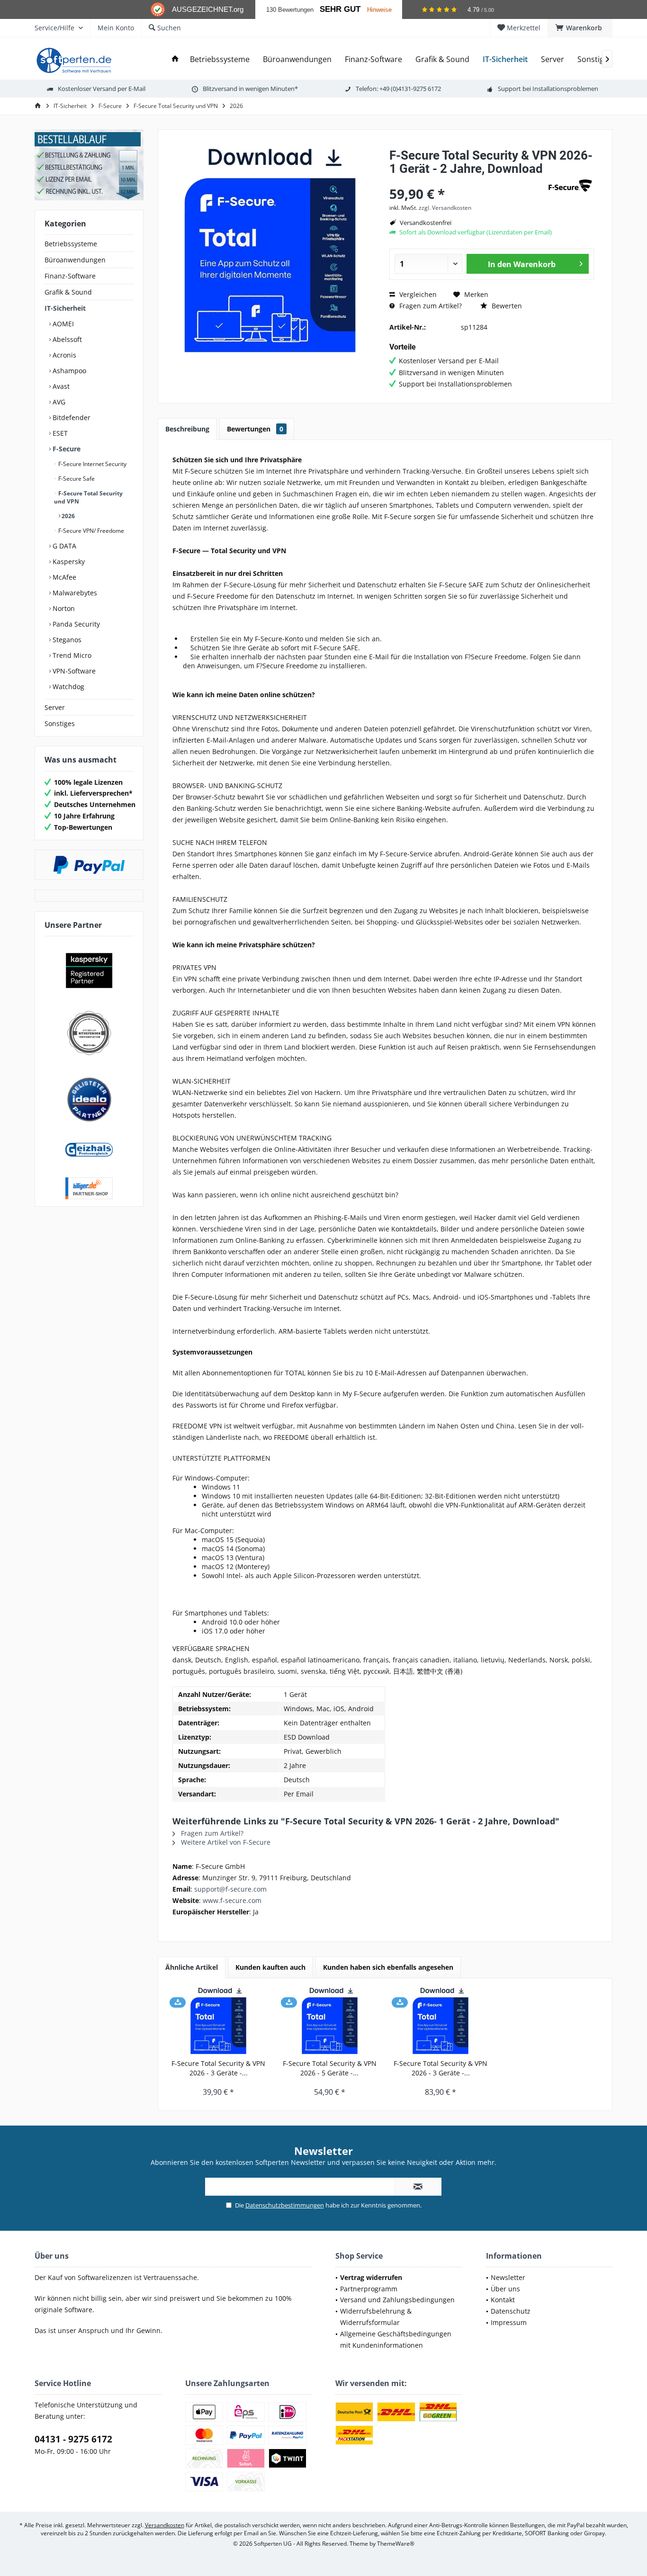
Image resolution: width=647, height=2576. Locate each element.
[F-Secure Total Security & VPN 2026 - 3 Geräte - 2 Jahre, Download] (441, 2021)
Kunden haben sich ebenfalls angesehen (388, 1967)
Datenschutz (511, 2311)
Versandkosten (165, 2525)
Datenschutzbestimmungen (285, 2205)
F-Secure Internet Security (92, 464)
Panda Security (75, 624)
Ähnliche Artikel (192, 1967)
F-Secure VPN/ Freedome (90, 531)
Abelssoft (66, 339)
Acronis (63, 355)
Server (55, 707)
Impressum (509, 2322)
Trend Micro (71, 655)
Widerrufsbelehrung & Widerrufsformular (376, 2317)
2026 (67, 516)
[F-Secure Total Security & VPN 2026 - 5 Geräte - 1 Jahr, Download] (330, 2021)
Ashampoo (68, 371)
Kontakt (503, 2300)
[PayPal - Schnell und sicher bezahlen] (89, 865)
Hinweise (379, 10)
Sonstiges (60, 723)
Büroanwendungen (75, 260)
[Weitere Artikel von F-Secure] (570, 185)
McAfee (63, 577)
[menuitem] (580, 28)
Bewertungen (255, 429)
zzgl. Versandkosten (445, 208)
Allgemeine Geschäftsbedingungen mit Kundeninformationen (396, 2339)
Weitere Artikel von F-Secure (225, 1842)
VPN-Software (73, 671)
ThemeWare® (396, 2544)
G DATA (63, 546)
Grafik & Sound (68, 292)
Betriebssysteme (71, 244)
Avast (60, 386)
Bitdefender (71, 417)
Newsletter (508, 2277)
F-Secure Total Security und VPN (88, 497)
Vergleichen (417, 294)
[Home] (175, 59)
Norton (63, 608)
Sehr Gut (340, 9)
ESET (59, 433)
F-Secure (66, 449)
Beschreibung (187, 429)
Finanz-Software (70, 276)
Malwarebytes (74, 593)
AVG (58, 402)
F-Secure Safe (76, 479)
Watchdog (67, 687)
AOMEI (62, 324)
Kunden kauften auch (270, 1967)
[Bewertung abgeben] (467, 181)
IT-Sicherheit (65, 308)
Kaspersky (68, 561)
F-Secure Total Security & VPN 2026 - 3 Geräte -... (218, 2068)
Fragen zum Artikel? (430, 306)
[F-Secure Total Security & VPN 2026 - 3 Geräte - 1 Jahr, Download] (219, 2021)
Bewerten (506, 306)
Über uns (505, 2289)
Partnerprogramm (369, 2289)
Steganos (66, 640)
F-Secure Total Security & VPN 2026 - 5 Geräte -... (330, 2068)
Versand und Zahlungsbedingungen (397, 2300)
